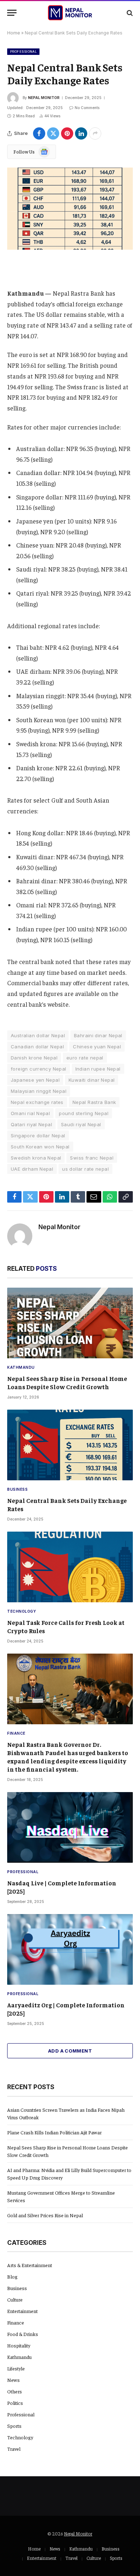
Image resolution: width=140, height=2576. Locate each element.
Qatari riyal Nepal (31, 1124)
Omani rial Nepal (30, 1113)
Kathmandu (19, 2357)
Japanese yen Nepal (35, 1080)
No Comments (87, 108)
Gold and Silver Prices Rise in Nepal (45, 2215)
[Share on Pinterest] (67, 133)
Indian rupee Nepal (98, 1069)
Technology (20, 2437)
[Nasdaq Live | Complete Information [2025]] (70, 1827)
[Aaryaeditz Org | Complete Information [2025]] (70, 1949)
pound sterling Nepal (84, 1113)
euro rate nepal (85, 1058)
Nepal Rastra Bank (94, 1102)
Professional (23, 51)
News (13, 2380)
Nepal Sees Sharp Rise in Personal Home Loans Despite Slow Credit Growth (67, 1383)
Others (15, 2391)
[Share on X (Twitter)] (53, 133)
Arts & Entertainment (30, 2265)
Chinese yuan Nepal (97, 1047)
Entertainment (22, 2311)
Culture (15, 2299)
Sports (14, 2426)
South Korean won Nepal (40, 1147)
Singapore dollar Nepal (38, 1136)
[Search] (129, 13)
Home (14, 33)
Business (17, 2288)
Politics (15, 2403)
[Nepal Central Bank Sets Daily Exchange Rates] (70, 209)
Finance (16, 2322)
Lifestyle (16, 2368)
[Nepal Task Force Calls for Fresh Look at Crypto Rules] (70, 1567)
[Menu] (12, 13)
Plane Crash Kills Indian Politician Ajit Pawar (54, 2132)
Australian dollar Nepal (38, 1035)
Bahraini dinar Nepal (98, 1035)
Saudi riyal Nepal (81, 1124)
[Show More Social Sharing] (95, 133)
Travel (14, 2449)
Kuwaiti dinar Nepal (92, 1080)
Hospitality (19, 2345)
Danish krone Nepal (34, 1058)
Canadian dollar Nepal (37, 1047)
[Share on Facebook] (39, 133)
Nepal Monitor (44, 98)
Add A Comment (70, 2051)
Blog (12, 2276)
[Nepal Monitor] (70, 13)
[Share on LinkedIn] (81, 133)
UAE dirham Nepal (32, 1169)
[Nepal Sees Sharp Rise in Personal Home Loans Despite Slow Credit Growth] (70, 1323)
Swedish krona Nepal (36, 1158)
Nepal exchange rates (37, 1102)
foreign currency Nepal (39, 1069)
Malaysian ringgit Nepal (39, 1091)
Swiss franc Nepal (92, 1158)
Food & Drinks (23, 2334)
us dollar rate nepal (85, 1169)
